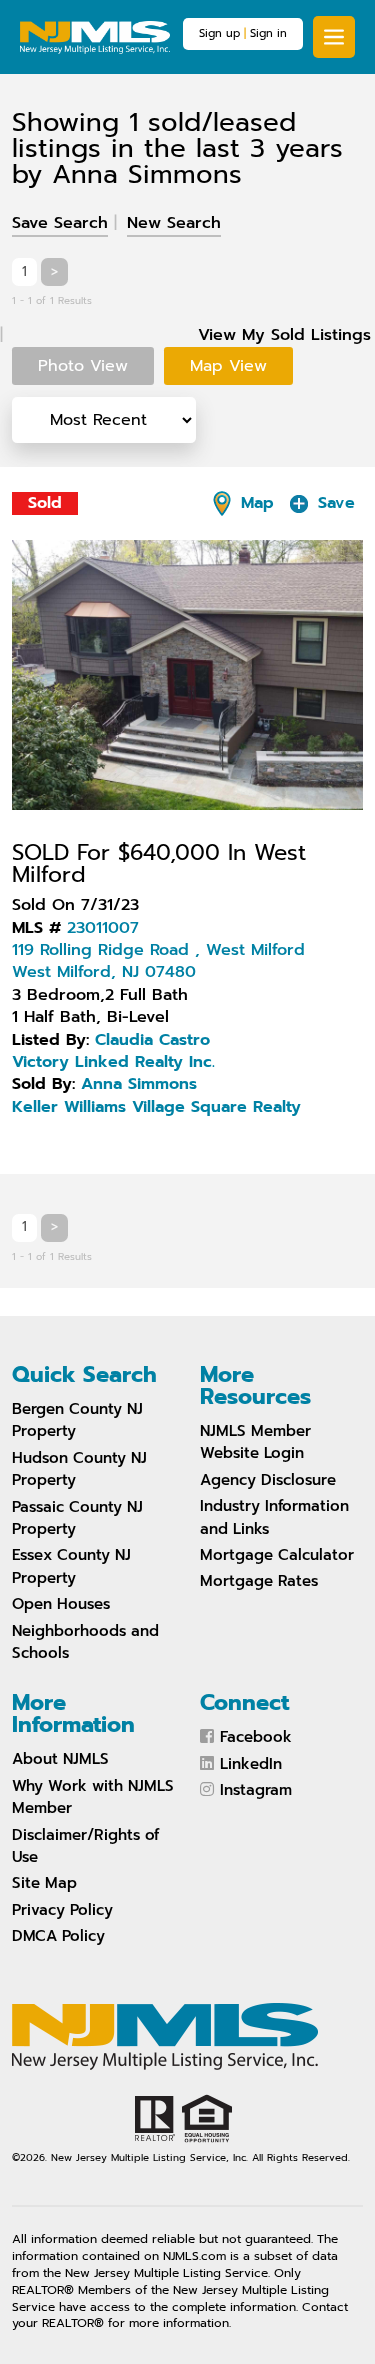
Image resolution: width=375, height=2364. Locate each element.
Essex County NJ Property (71, 1566)
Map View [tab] (228, 366)
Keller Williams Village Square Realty (156, 1107)
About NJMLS (60, 1759)
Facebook (256, 1737)
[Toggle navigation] (334, 37)
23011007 (103, 928)
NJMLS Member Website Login (255, 1442)
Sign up (219, 33)
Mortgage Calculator (277, 1555)
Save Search (60, 223)
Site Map (44, 1883)
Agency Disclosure (268, 1480)
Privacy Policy (62, 1910)
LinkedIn (251, 1764)
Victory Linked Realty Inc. (113, 1062)
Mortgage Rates (259, 1581)
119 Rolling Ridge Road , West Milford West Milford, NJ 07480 (158, 961)
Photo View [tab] (83, 366)
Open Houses (61, 1604)
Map (254, 503)
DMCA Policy (58, 1936)
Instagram (256, 1790)
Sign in (268, 33)
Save (333, 503)
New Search (174, 223)
